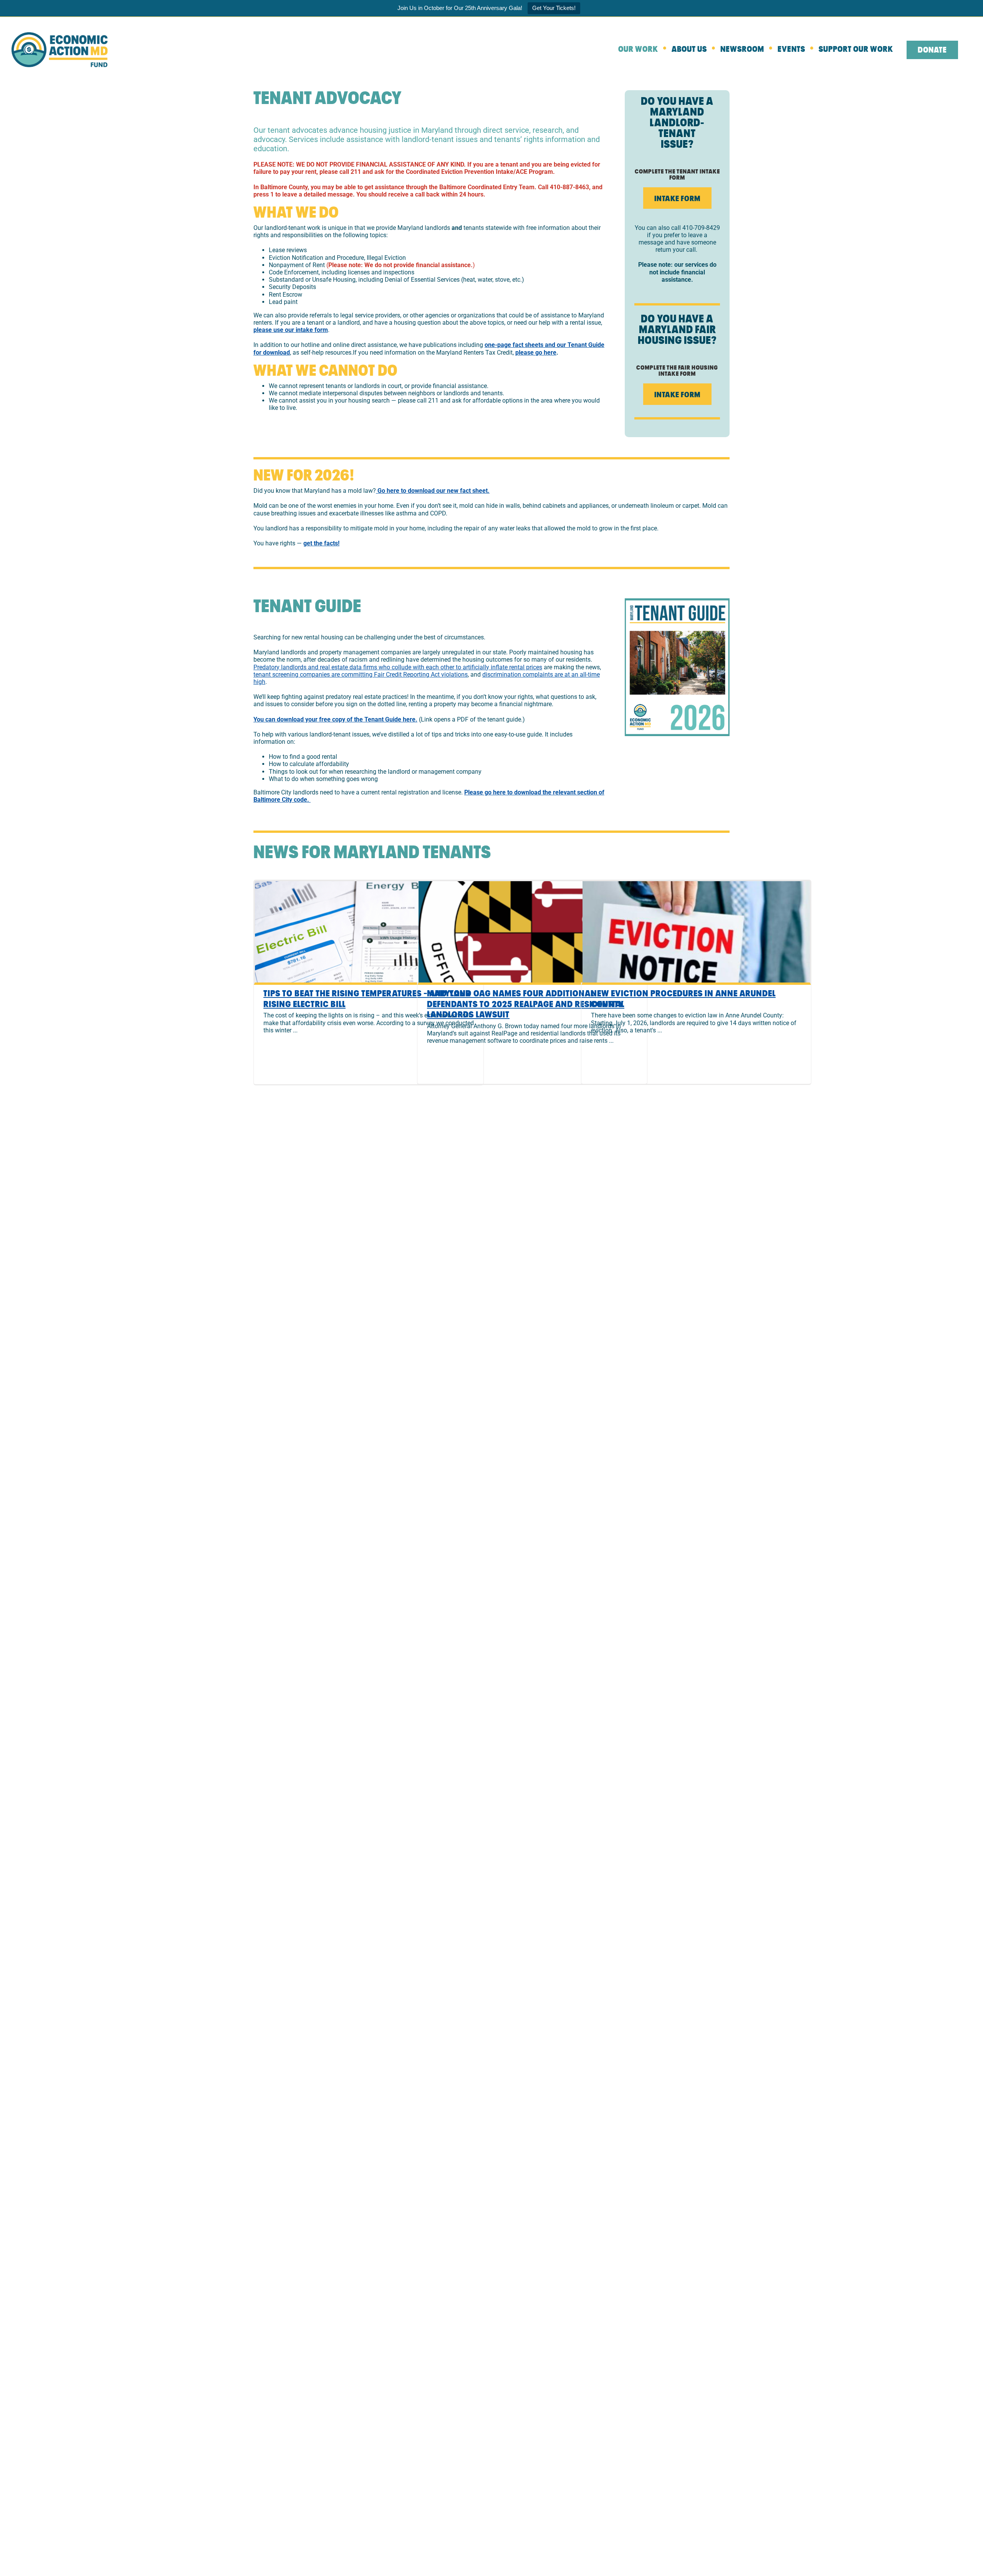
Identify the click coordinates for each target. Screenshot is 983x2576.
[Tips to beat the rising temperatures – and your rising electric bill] (369, 932)
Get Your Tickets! (554, 8)
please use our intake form (291, 330)
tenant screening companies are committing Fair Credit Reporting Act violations (361, 675)
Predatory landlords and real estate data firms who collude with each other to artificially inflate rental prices (398, 667)
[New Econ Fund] (60, 35)
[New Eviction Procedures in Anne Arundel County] (696, 932)
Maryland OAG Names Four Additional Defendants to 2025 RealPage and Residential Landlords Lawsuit (526, 1004)
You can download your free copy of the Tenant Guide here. (335, 719)
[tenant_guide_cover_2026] (677, 601)
